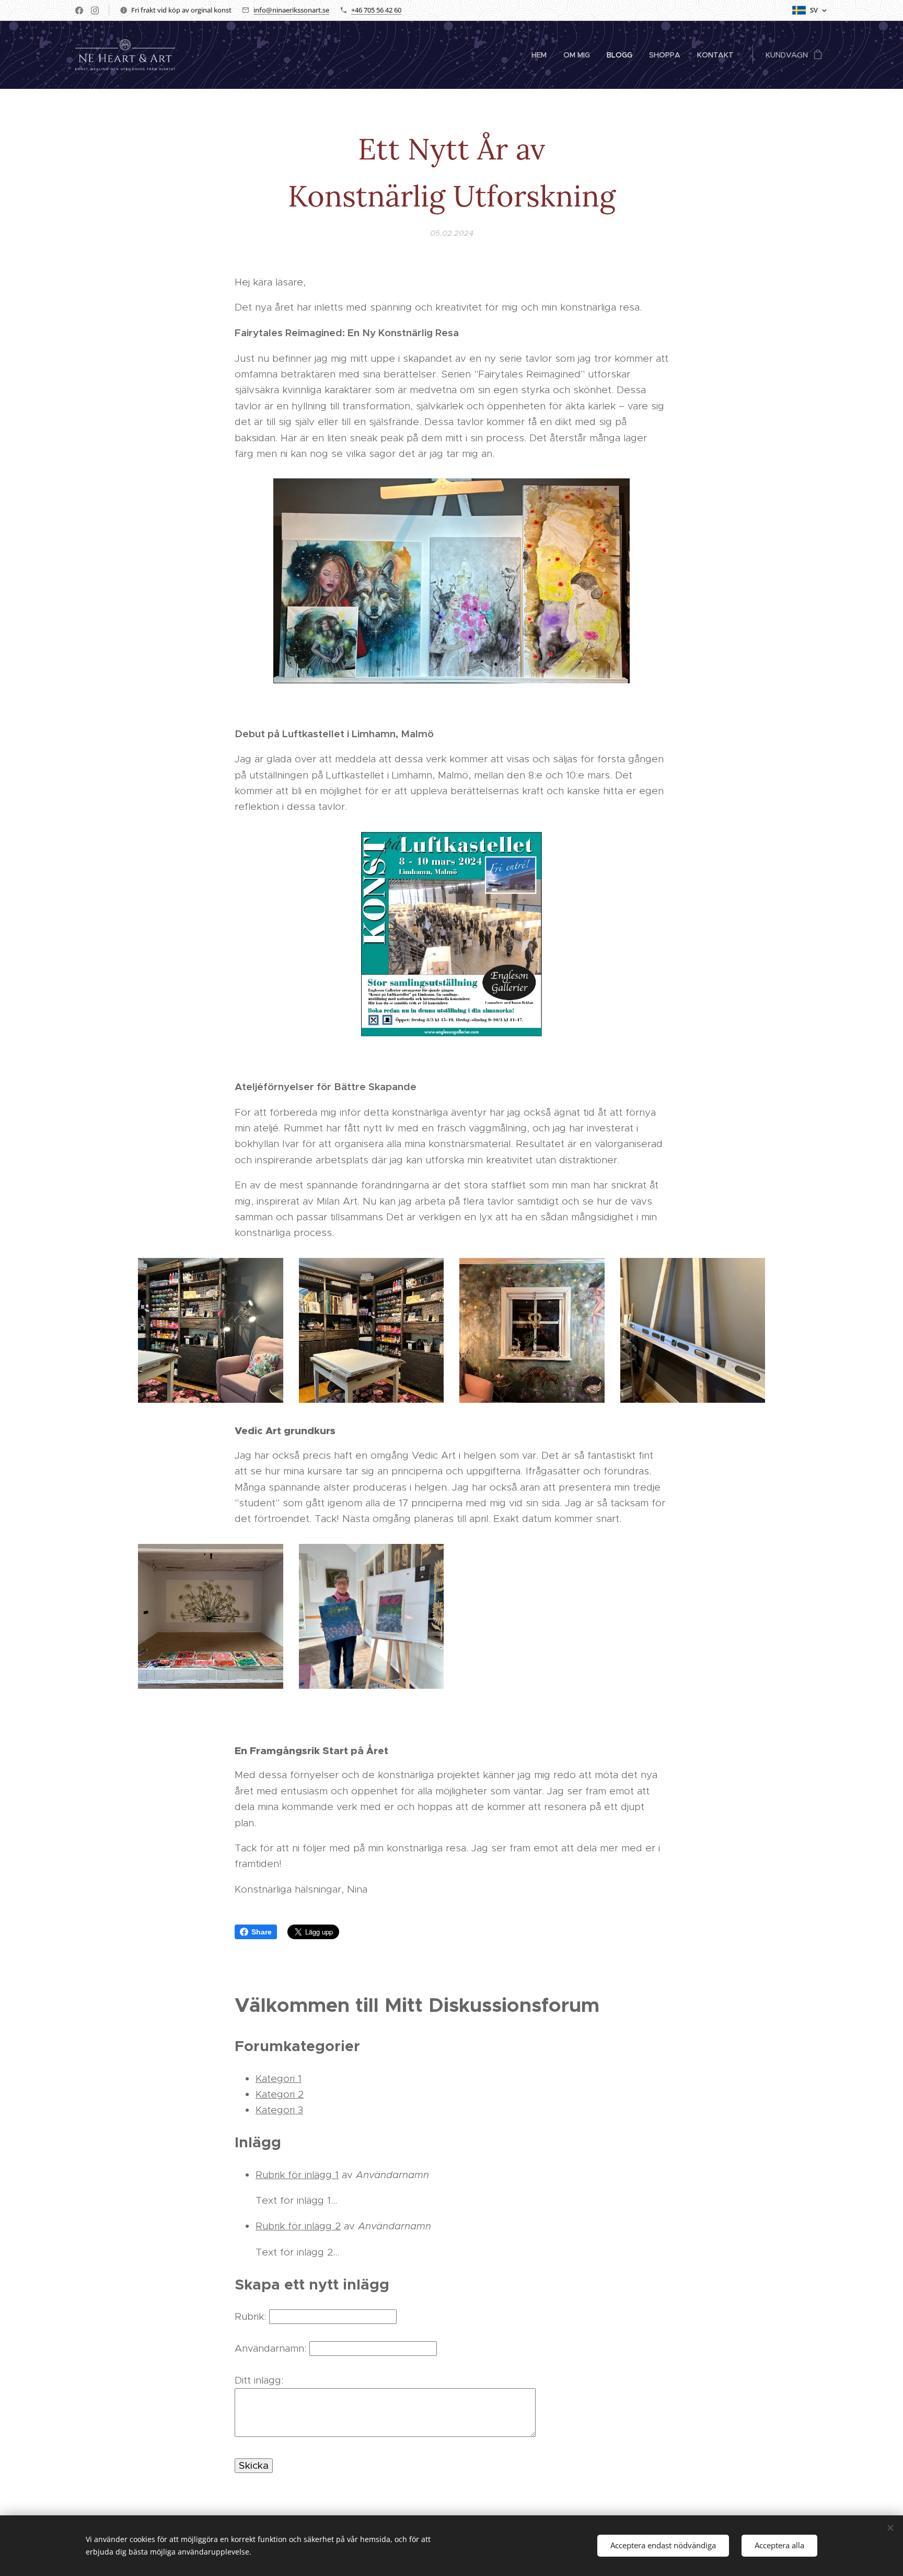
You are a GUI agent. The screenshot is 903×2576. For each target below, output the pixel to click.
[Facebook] (79, 10)
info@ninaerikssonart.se (291, 10)
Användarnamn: (270, 2348)
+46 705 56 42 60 (376, 10)
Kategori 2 (280, 2094)
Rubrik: (250, 2316)
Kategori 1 (279, 2079)
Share (262, 1932)
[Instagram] (95, 10)
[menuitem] (542, 55)
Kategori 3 (279, 2110)
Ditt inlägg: (259, 2380)
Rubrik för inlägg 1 (297, 2175)
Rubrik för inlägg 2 (298, 2226)
